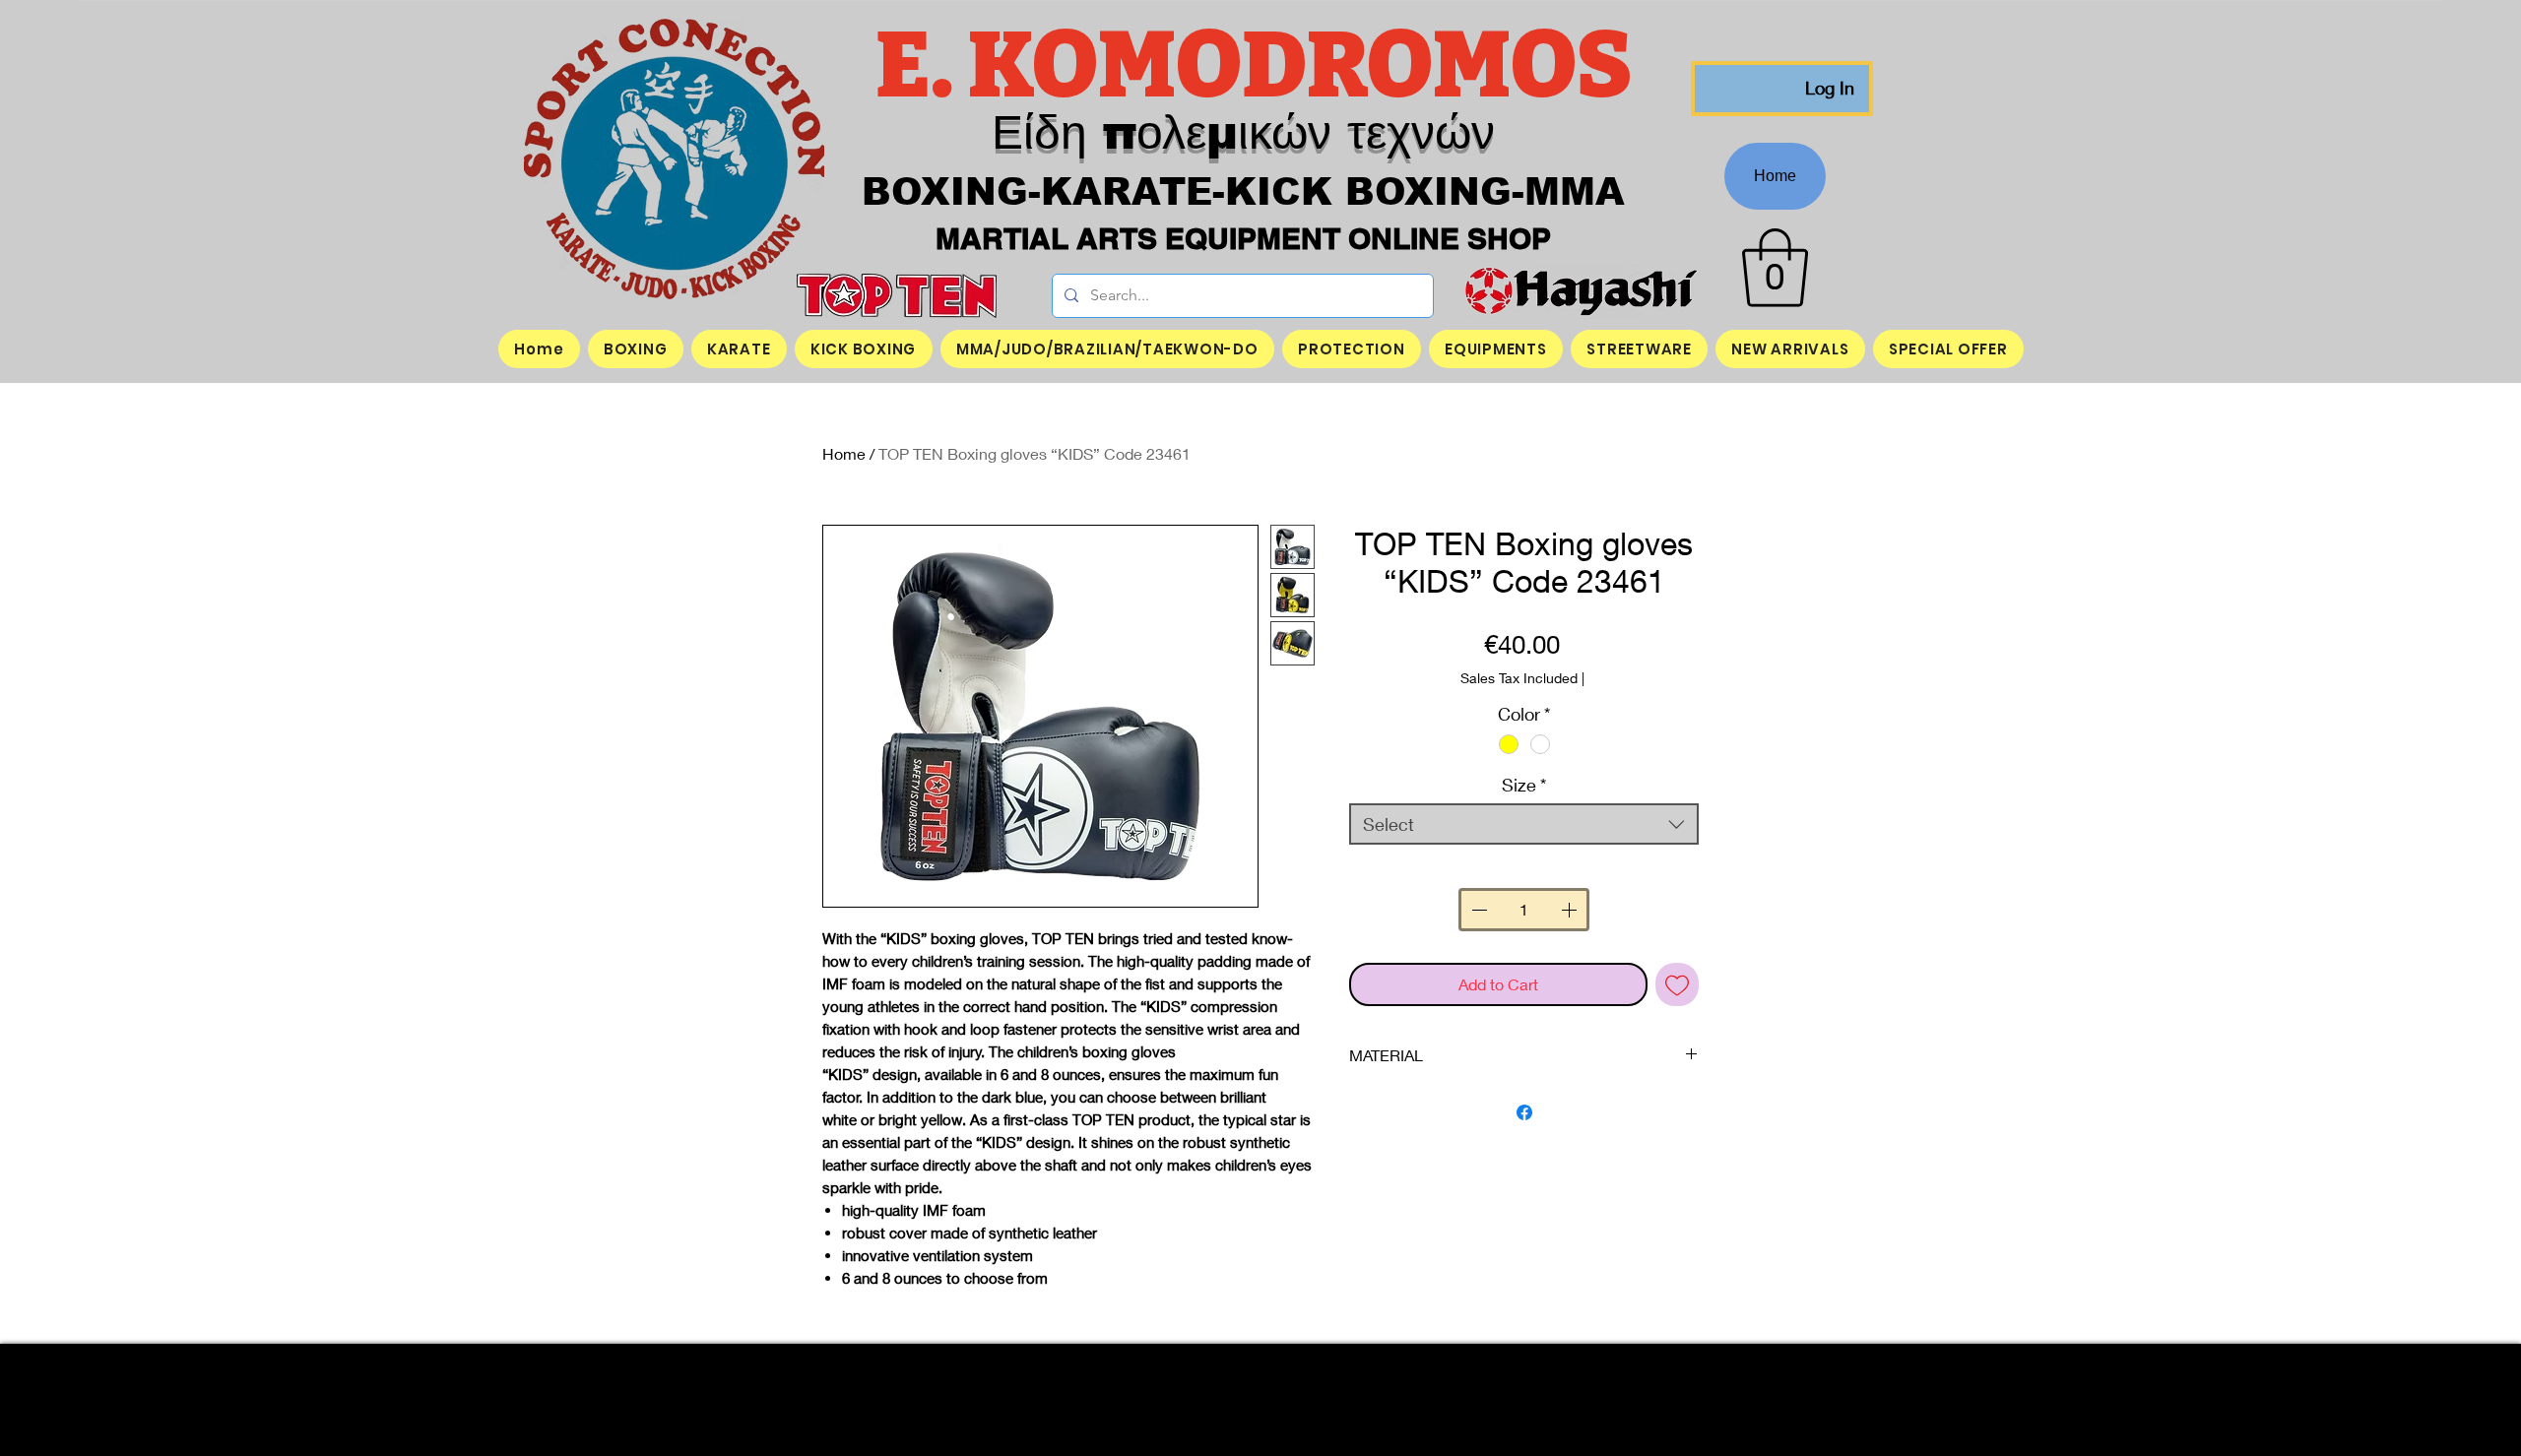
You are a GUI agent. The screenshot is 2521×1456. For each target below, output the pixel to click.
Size (1524, 785)
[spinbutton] (1523, 910)
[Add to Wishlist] (1677, 984)
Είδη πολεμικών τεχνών (1243, 132)
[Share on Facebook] (1524, 1112)
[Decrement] (1477, 910)
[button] (1775, 268)
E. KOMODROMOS (1261, 66)
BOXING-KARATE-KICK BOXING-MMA (1243, 192)
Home (844, 453)
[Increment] (1571, 910)
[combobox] (1524, 824)
